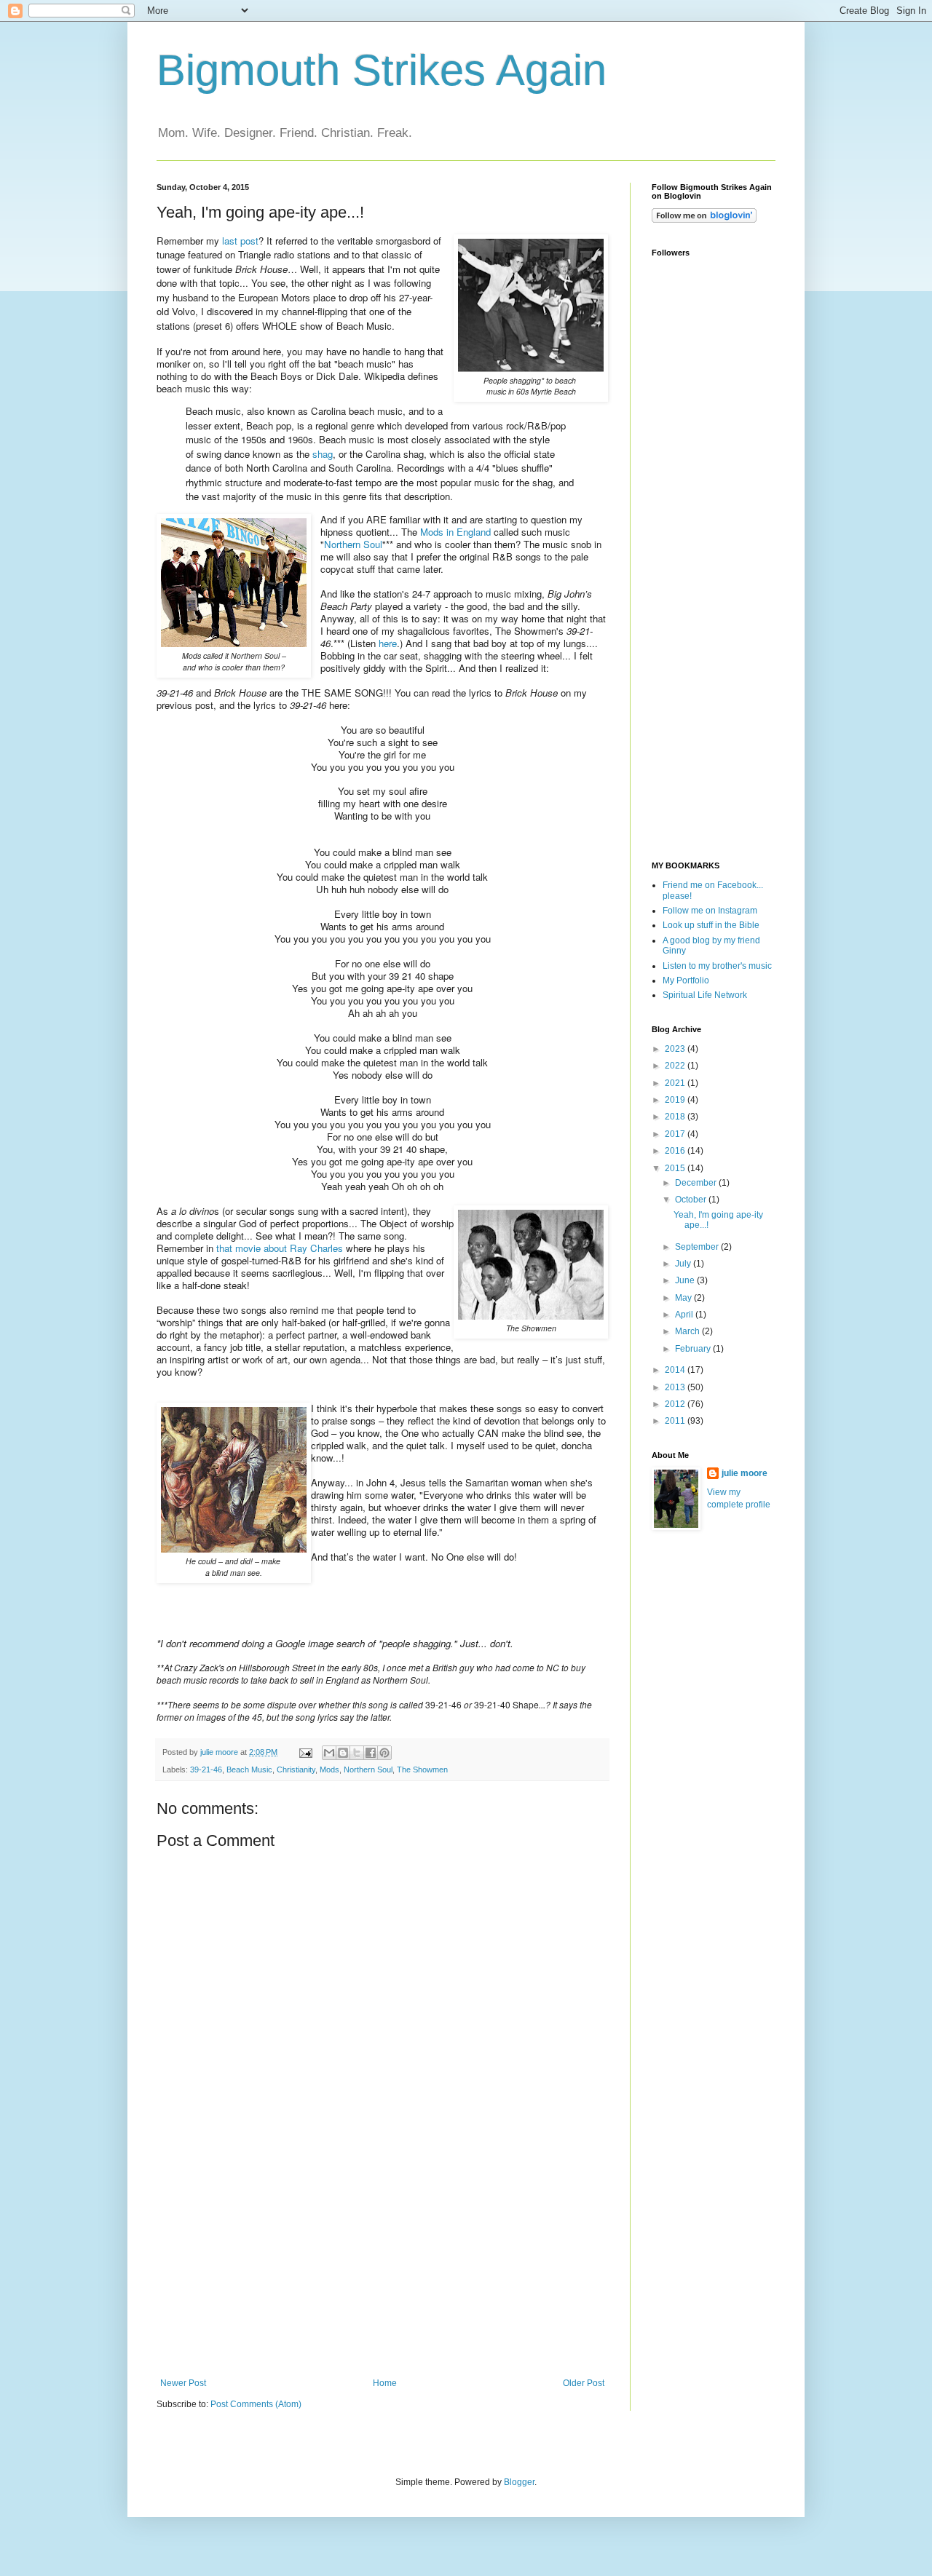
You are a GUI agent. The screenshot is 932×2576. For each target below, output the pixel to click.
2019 (676, 1100)
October (692, 1200)
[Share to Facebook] (371, 1753)
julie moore (745, 1473)
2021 (676, 1083)
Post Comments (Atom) (256, 2404)
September (698, 1247)
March (688, 1331)
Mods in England (455, 532)
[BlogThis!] (343, 1753)
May (684, 1298)
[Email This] (329, 1753)
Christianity (296, 1769)
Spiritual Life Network (705, 995)
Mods (329, 1769)
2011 (676, 1421)
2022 (676, 1066)
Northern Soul (353, 544)
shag (323, 454)
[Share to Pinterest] (384, 1753)
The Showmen (422, 1769)
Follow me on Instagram (710, 911)
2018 (676, 1117)
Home (385, 2383)
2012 (676, 1404)
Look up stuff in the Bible (711, 925)
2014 (676, 1370)
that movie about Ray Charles (280, 1248)
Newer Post (183, 2383)
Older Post (584, 2383)
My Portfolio (686, 980)
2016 (676, 1151)
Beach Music (249, 1769)
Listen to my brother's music (717, 966)
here (388, 643)
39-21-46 (206, 1769)
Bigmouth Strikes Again (382, 70)
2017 (676, 1134)
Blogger (519, 2482)
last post (240, 241)
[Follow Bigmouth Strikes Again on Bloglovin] (704, 220)
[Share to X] (357, 1753)
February (694, 1349)
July (684, 1264)
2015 (676, 1168)
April (685, 1315)
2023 (676, 1049)
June (686, 1280)
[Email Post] (305, 1752)
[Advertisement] (382, 2269)
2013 (676, 1387)
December (697, 1183)
